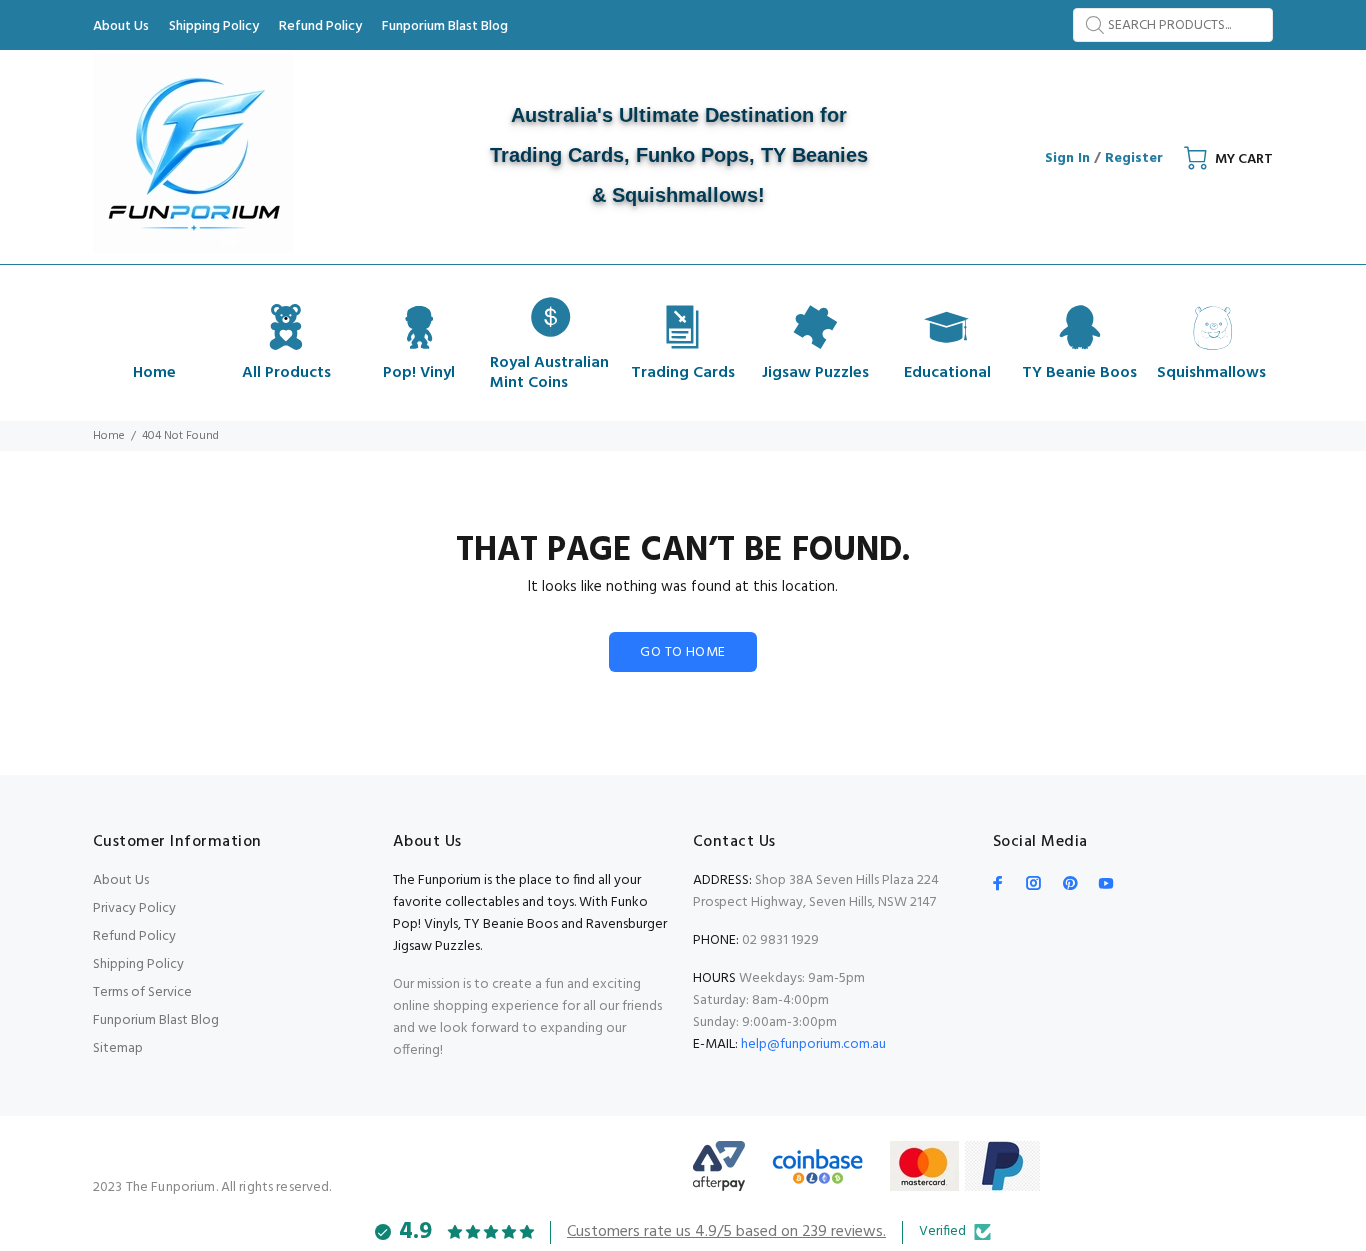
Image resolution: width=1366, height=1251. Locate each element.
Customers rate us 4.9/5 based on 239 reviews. (726, 1232)
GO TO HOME (682, 652)
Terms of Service (142, 992)
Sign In (1067, 158)
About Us (121, 880)
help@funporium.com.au (812, 1044)
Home (109, 436)
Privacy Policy (134, 908)
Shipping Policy (138, 964)
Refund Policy (134, 936)
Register (1134, 158)
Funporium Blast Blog (156, 1020)
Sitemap (118, 1048)
